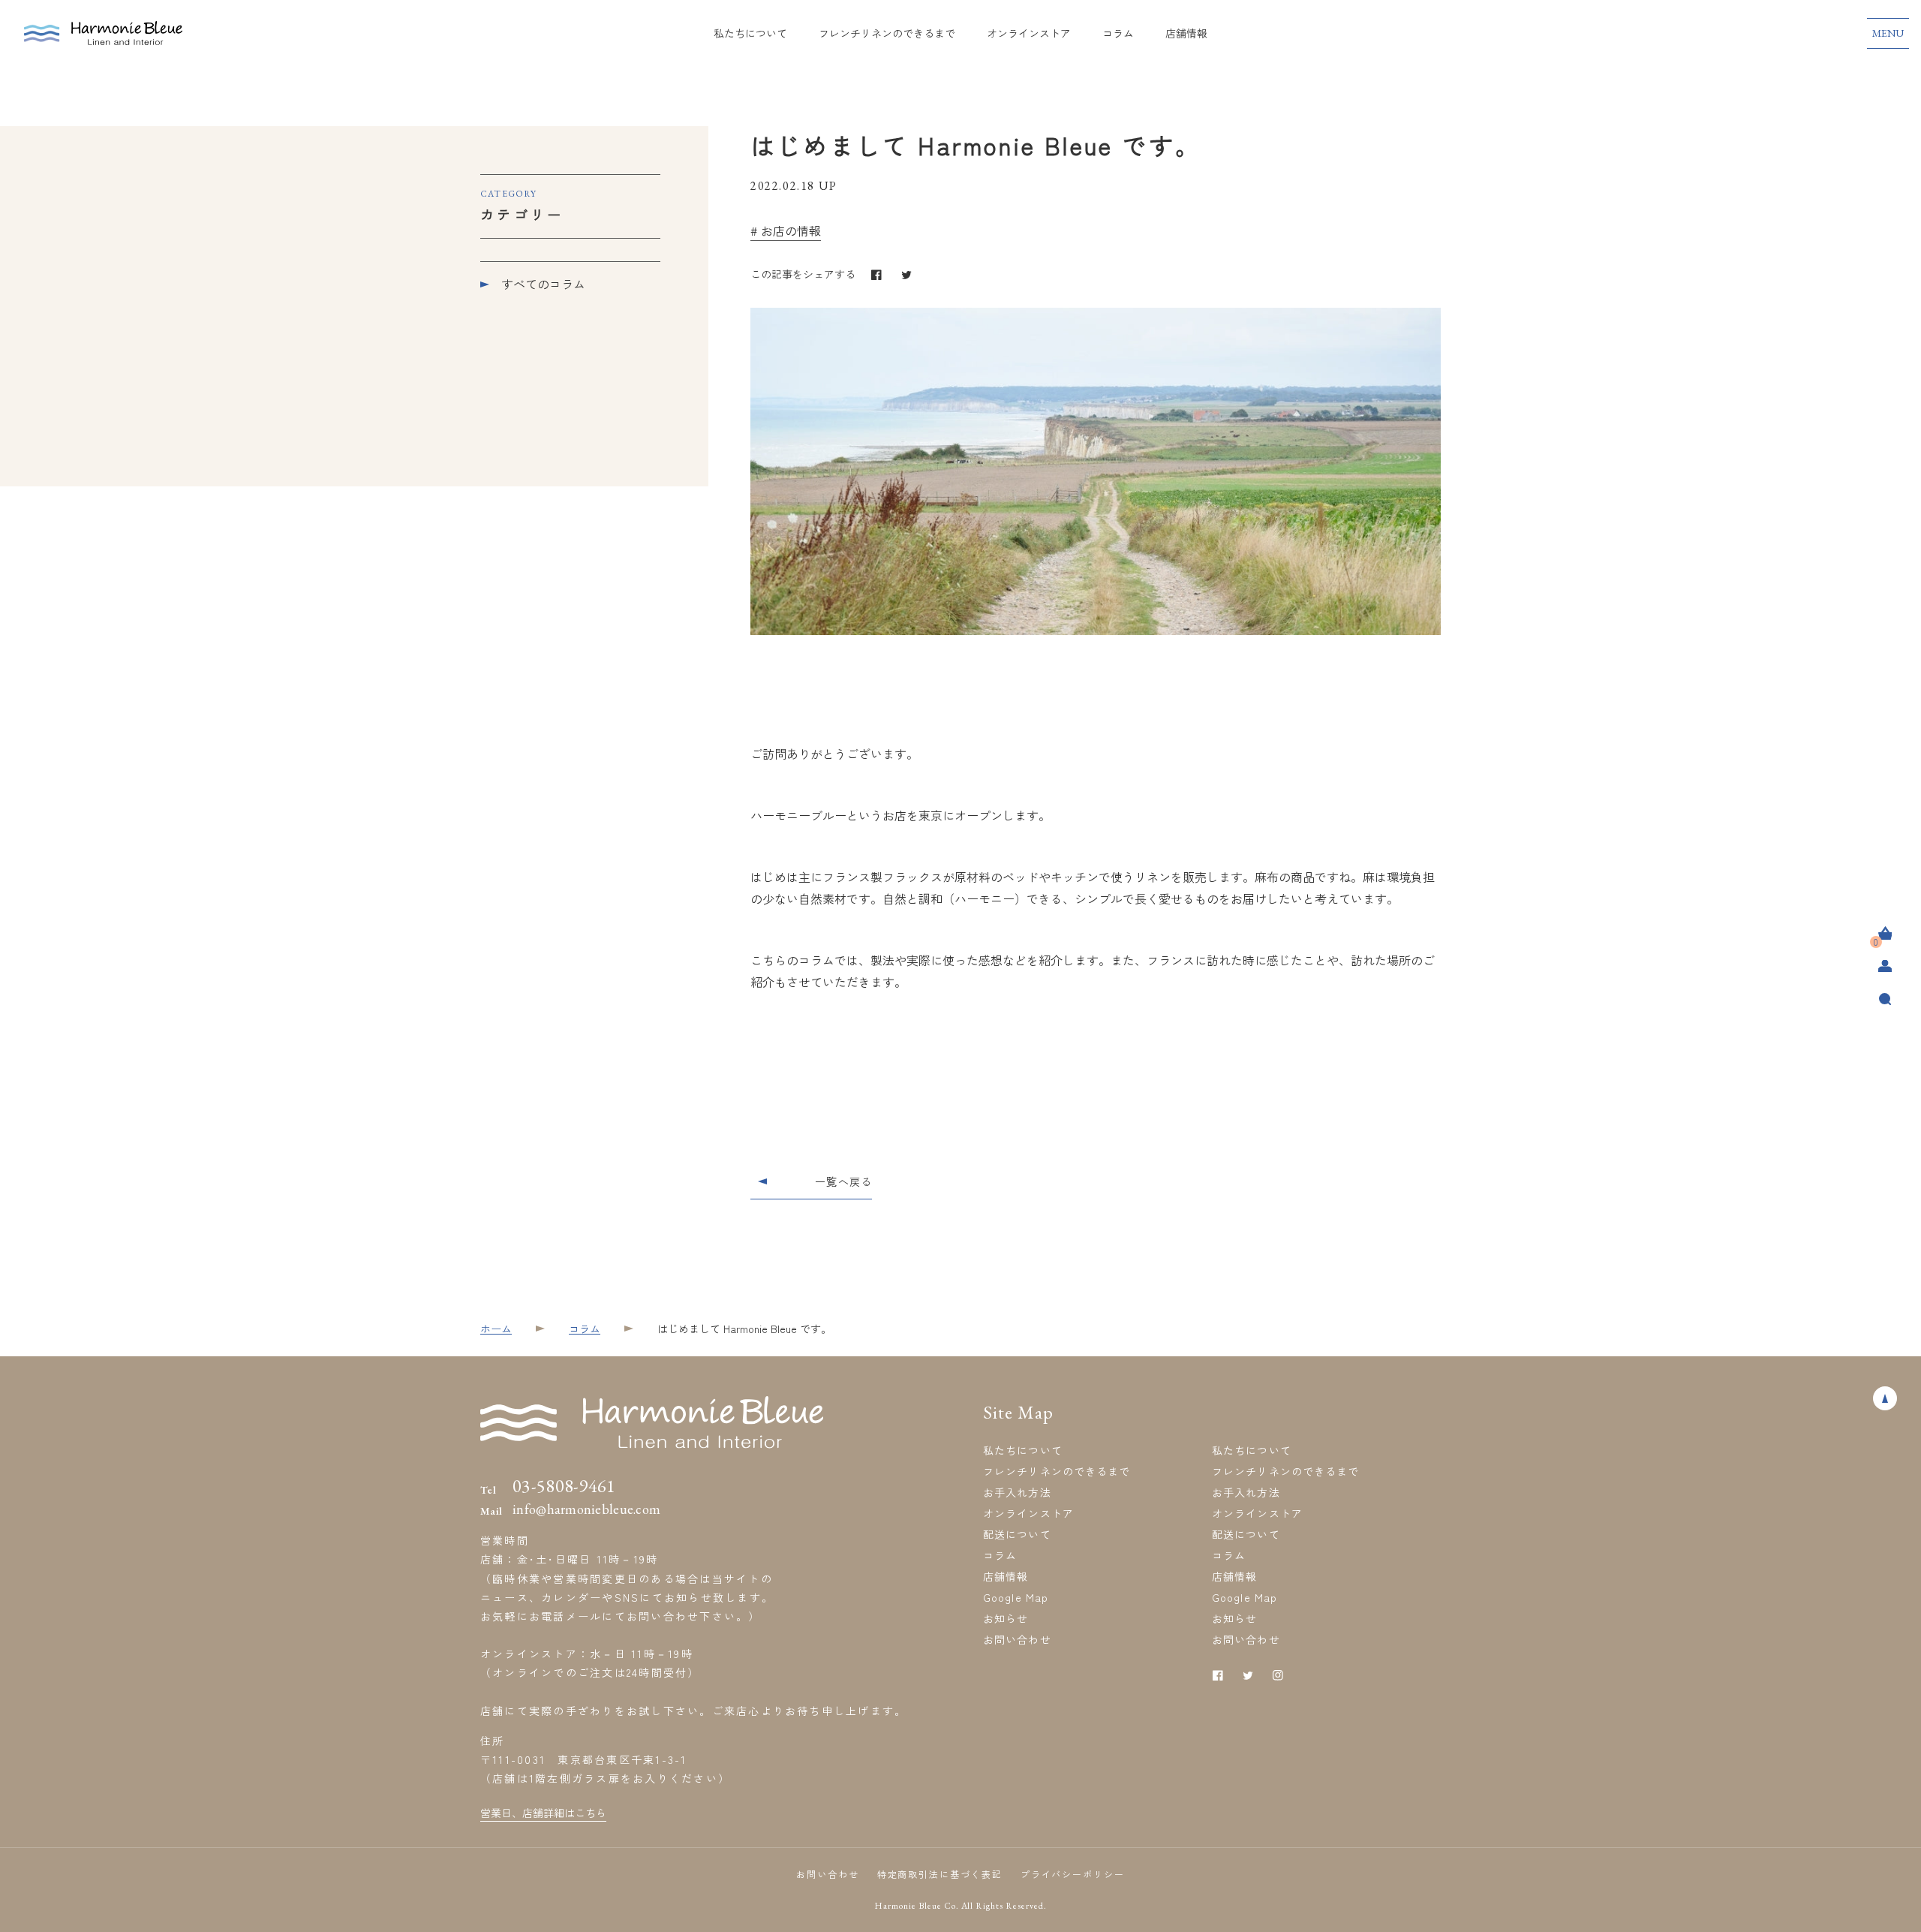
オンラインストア (1029, 33)
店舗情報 (1186, 33)
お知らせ (1006, 1618)
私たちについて (750, 33)
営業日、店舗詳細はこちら (543, 1813)
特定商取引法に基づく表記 (940, 1874)
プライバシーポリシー (1073, 1874)
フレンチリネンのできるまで (887, 33)
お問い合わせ (1017, 1639)
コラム (1118, 33)
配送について (1017, 1534)
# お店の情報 (786, 230)
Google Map (1016, 1597)
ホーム (496, 1329)
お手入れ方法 (1017, 1492)
